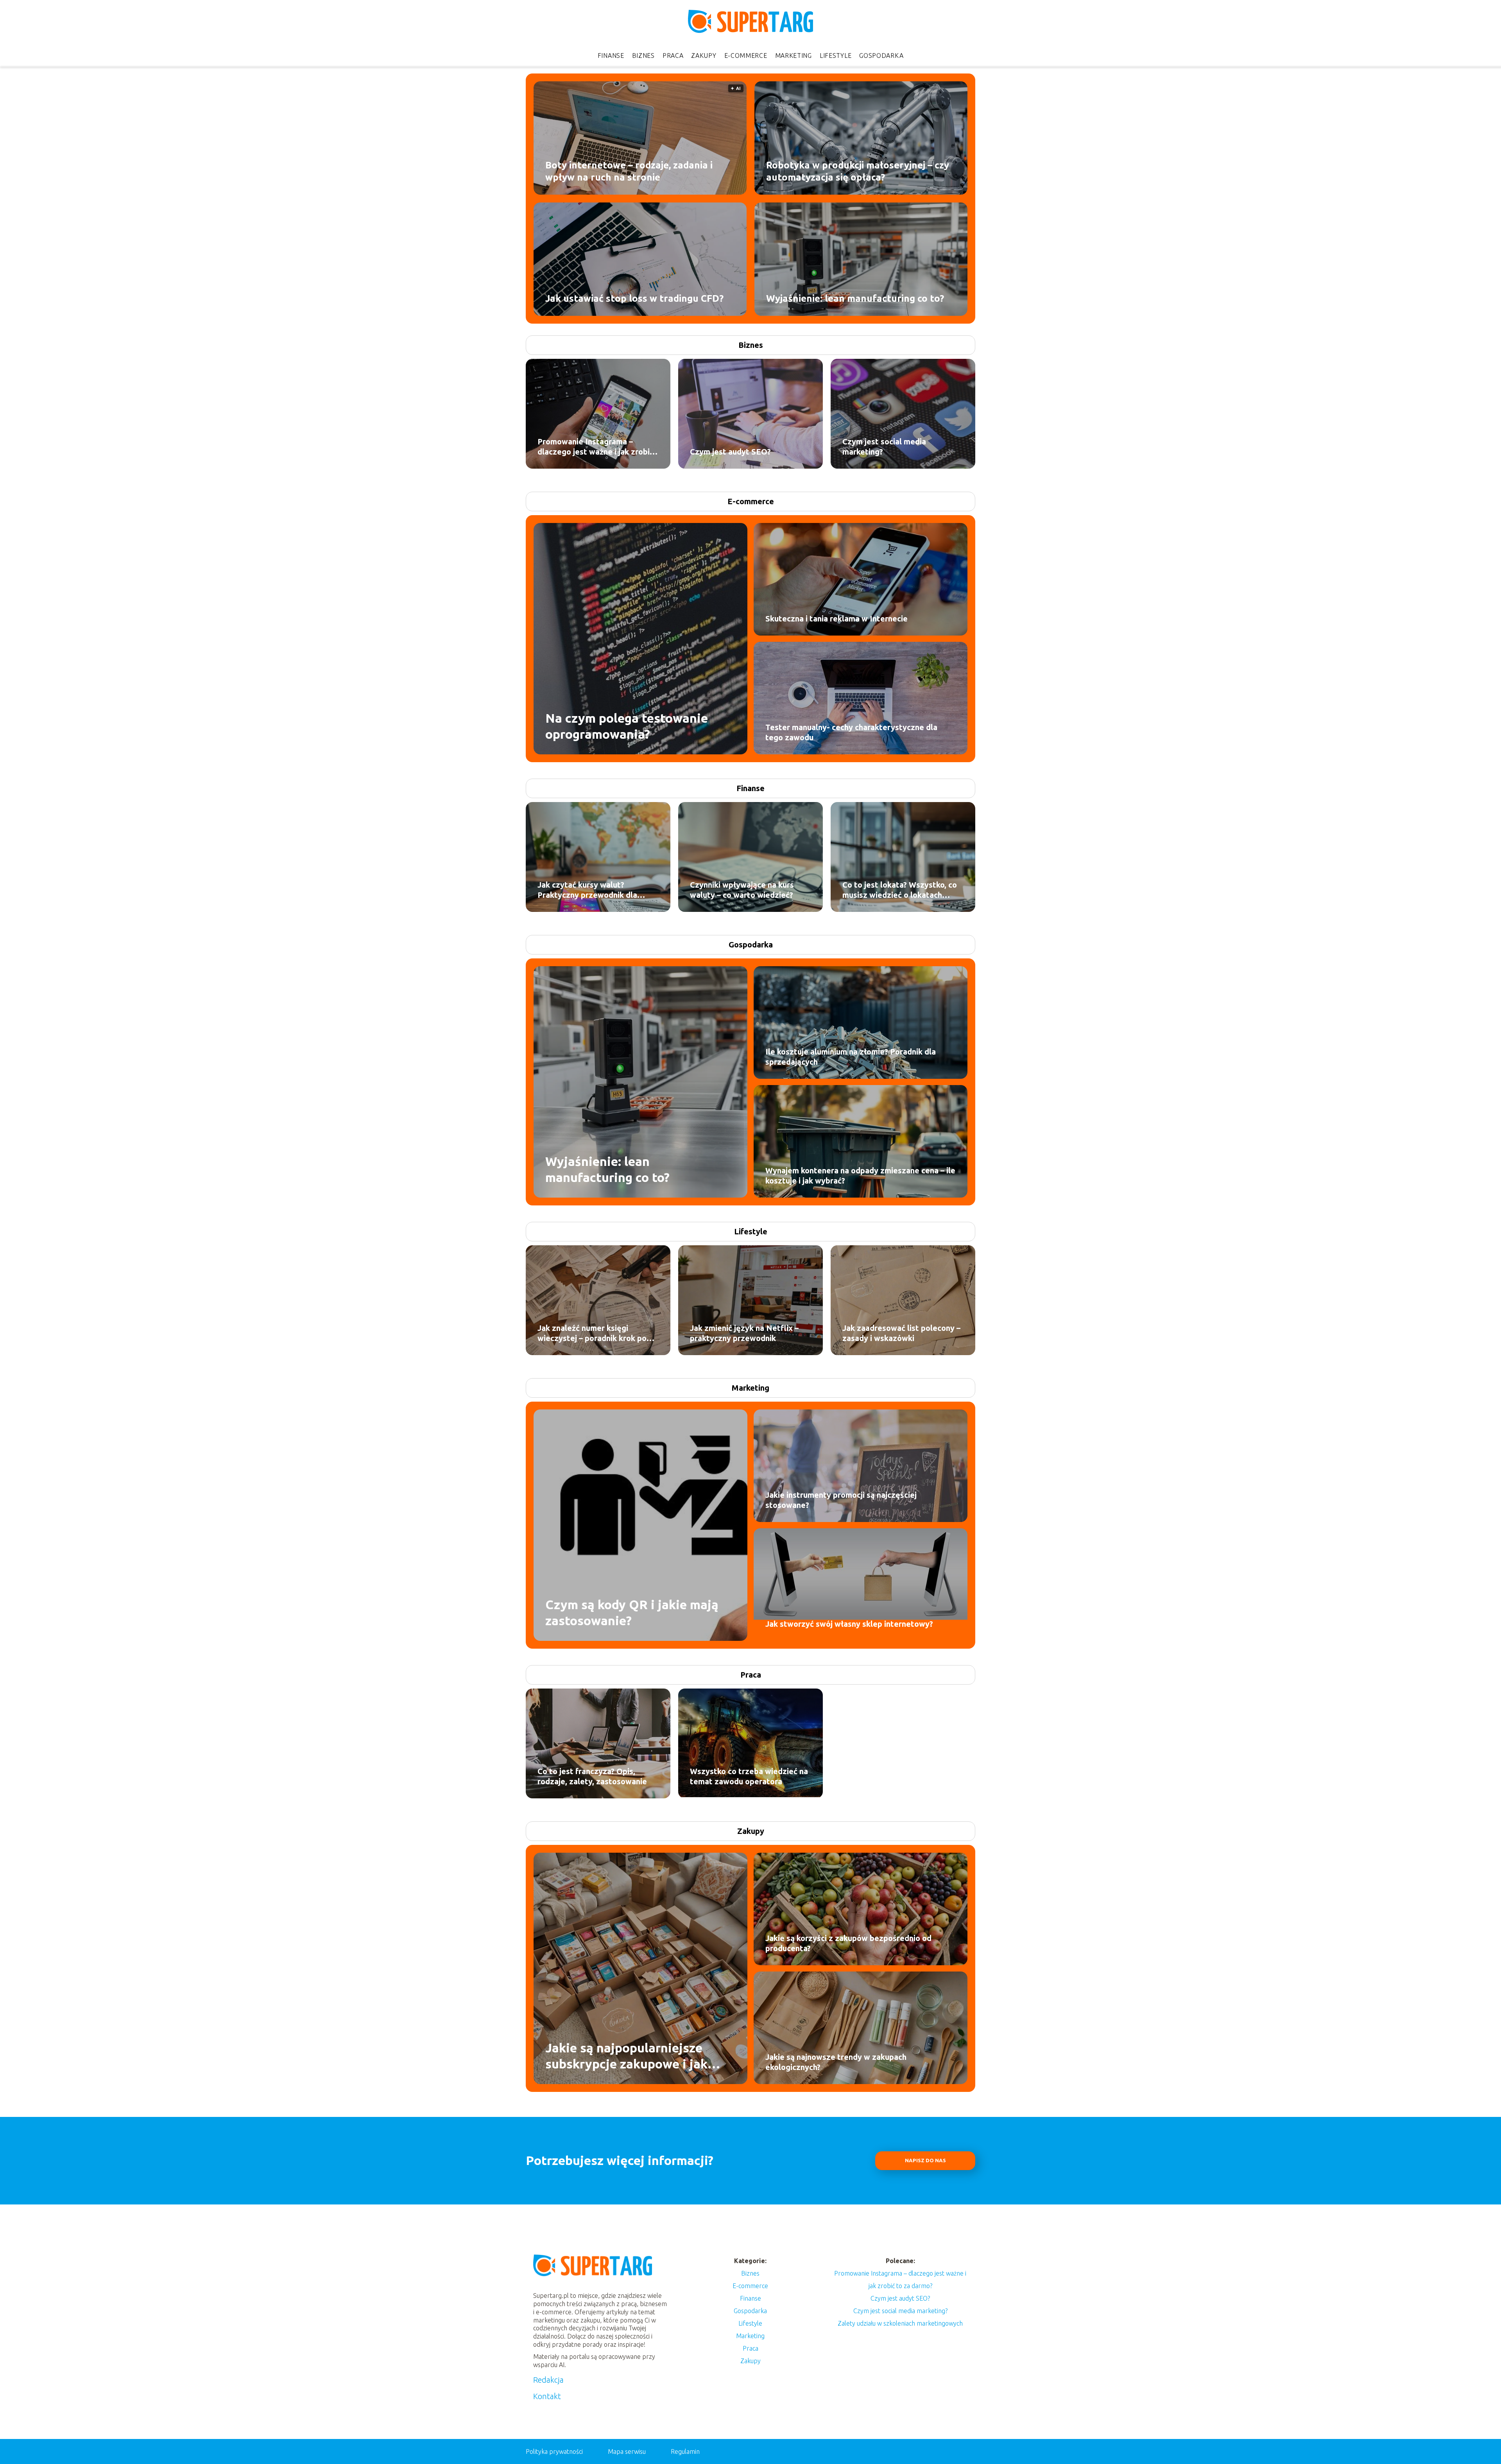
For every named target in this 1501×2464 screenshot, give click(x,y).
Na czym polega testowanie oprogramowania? (627, 726)
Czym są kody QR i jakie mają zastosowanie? (632, 1612)
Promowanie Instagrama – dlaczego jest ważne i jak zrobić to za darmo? (596, 447)
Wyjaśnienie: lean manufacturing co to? (855, 298)
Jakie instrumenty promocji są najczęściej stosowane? (841, 1500)
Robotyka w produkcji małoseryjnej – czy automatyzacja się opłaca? (858, 171)
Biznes (643, 56)
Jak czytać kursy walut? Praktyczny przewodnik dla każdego (587, 890)
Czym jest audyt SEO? (730, 452)
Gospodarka (881, 56)
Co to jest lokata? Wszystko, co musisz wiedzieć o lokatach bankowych (900, 890)
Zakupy (704, 56)
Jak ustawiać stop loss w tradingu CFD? (634, 298)
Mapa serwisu (627, 2451)
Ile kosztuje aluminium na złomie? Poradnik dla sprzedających (851, 1057)
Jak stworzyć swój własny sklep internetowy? (849, 1624)
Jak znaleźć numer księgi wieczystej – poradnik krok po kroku (592, 1333)
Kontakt (547, 2396)
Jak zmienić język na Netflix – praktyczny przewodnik (744, 1333)
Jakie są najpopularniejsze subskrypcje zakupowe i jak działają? (626, 2056)
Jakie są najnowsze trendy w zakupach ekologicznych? (836, 2062)
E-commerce (746, 56)
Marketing (793, 56)
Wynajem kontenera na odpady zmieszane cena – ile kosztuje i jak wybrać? (860, 1176)
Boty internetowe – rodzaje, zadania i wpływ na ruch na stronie (629, 171)
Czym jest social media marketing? (884, 447)
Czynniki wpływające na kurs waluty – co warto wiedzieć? (742, 890)
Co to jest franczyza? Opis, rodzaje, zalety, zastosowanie (592, 1776)
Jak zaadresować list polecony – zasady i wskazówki (901, 1333)
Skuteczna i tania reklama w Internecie (836, 619)
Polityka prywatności (554, 2451)
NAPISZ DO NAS (925, 2160)
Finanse (611, 56)
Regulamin (685, 2451)
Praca (673, 56)
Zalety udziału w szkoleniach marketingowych (900, 2323)
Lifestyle (836, 56)
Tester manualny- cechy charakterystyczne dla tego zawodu (851, 732)
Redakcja (548, 2380)
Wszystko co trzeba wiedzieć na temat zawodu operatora (749, 1776)
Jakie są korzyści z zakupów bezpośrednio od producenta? (848, 1943)
